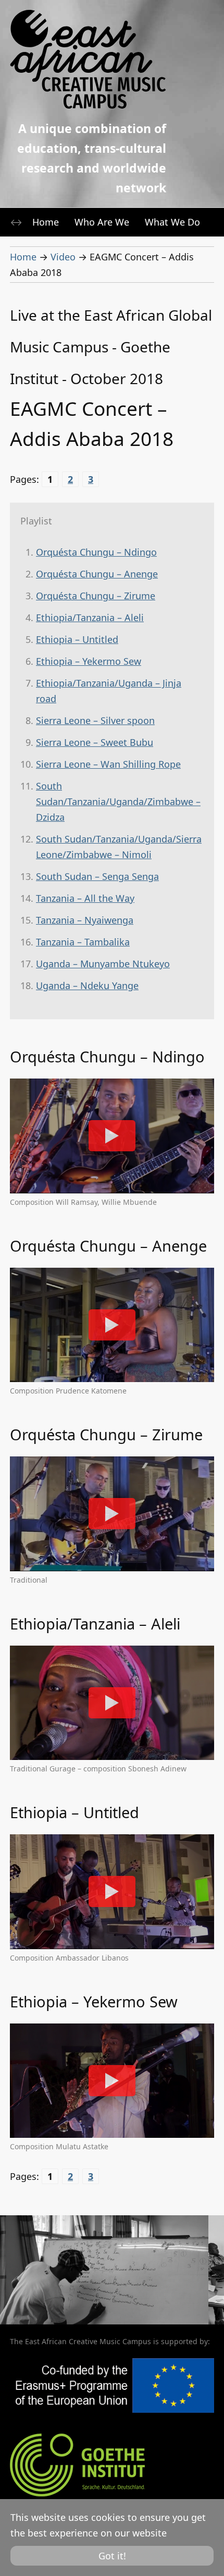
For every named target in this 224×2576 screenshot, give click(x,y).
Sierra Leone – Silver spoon (95, 720)
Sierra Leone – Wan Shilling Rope (108, 764)
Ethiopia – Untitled (77, 639)
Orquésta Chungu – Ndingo (96, 552)
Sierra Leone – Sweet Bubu (95, 742)
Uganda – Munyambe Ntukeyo (103, 964)
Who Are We (102, 222)
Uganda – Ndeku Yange (87, 985)
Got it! (112, 2556)
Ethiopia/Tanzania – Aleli (90, 617)
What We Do (172, 222)
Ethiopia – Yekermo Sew (89, 661)
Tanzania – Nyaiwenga (85, 920)
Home (46, 222)
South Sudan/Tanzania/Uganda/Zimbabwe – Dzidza (118, 801)
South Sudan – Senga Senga (97, 876)
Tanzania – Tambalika (83, 942)
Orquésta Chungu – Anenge (97, 574)
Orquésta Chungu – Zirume (96, 596)
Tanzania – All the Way (85, 898)
